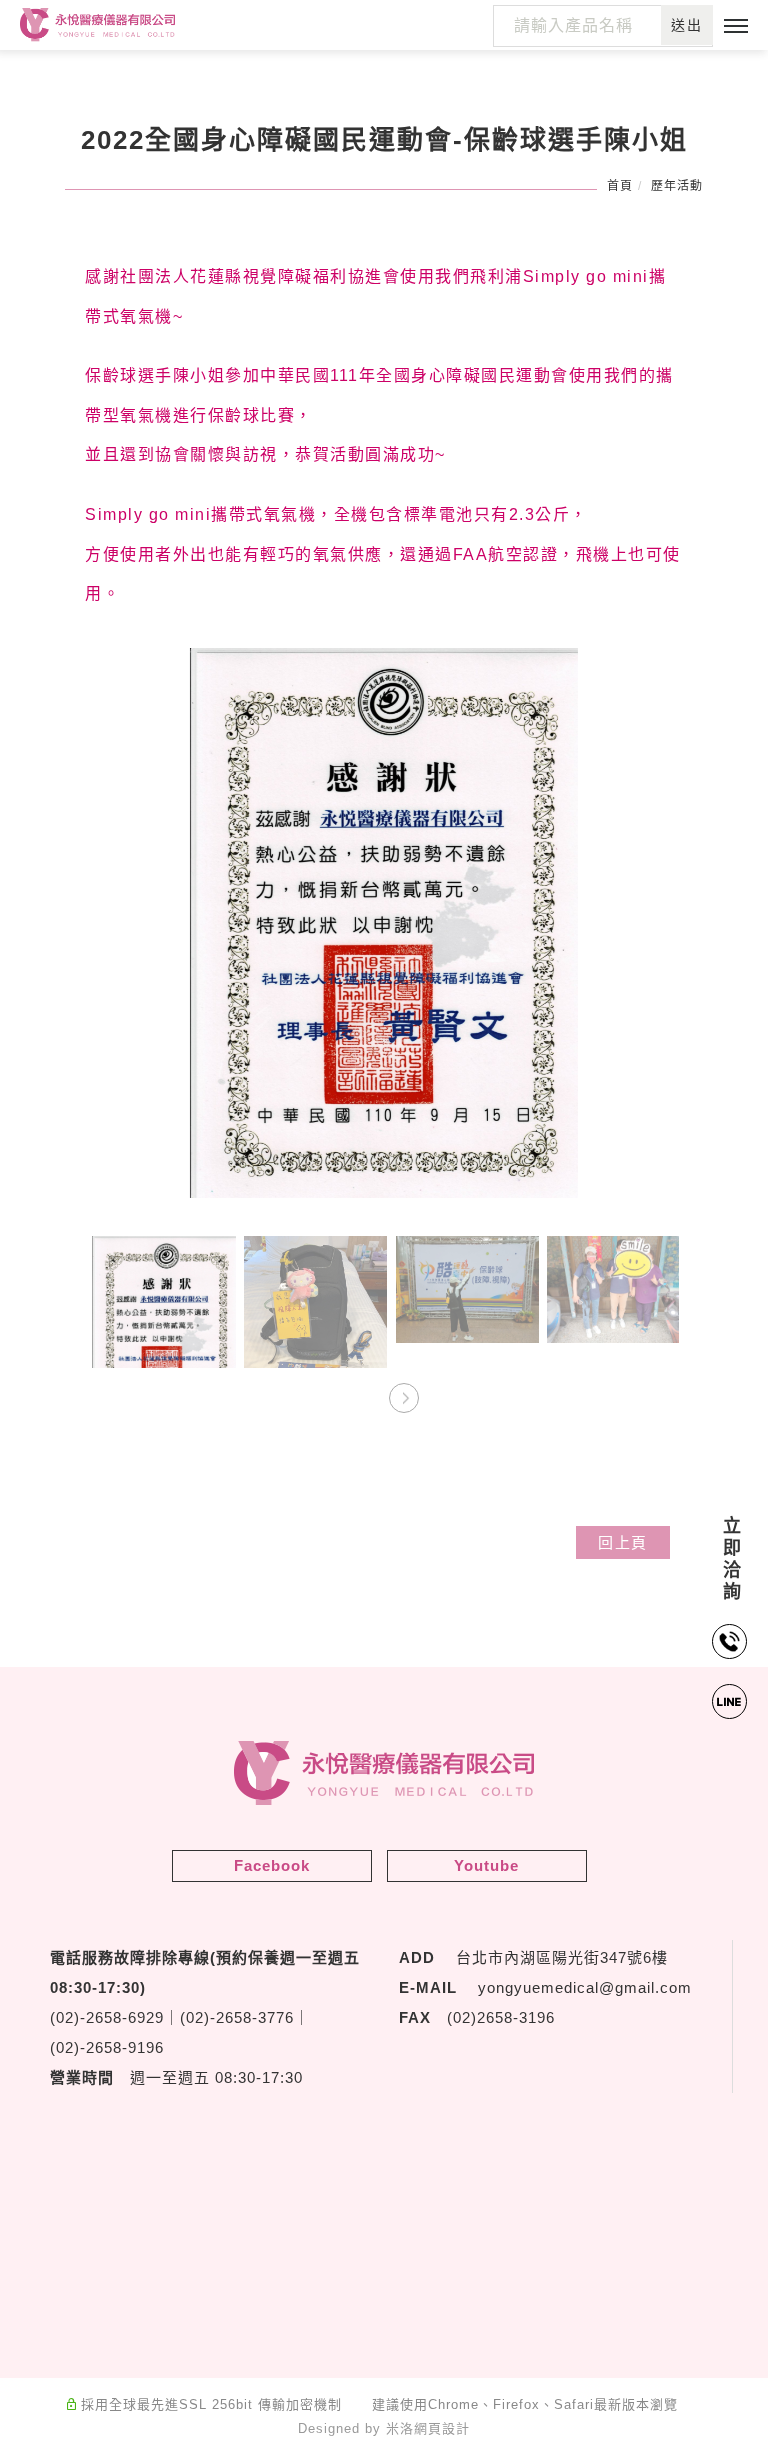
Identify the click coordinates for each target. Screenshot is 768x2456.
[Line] (732, 1701)
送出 (687, 25)
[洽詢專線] (732, 1641)
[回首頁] (97, 25)
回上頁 (623, 1542)
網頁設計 (442, 2428)
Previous (364, 1397)
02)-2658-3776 (240, 2017)
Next (403, 1397)
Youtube (486, 1865)
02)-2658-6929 (110, 2017)
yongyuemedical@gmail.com (585, 1987)
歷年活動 (677, 186)
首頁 (620, 186)
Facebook (272, 1865)
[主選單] (736, 27)
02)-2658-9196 (110, 2047)
